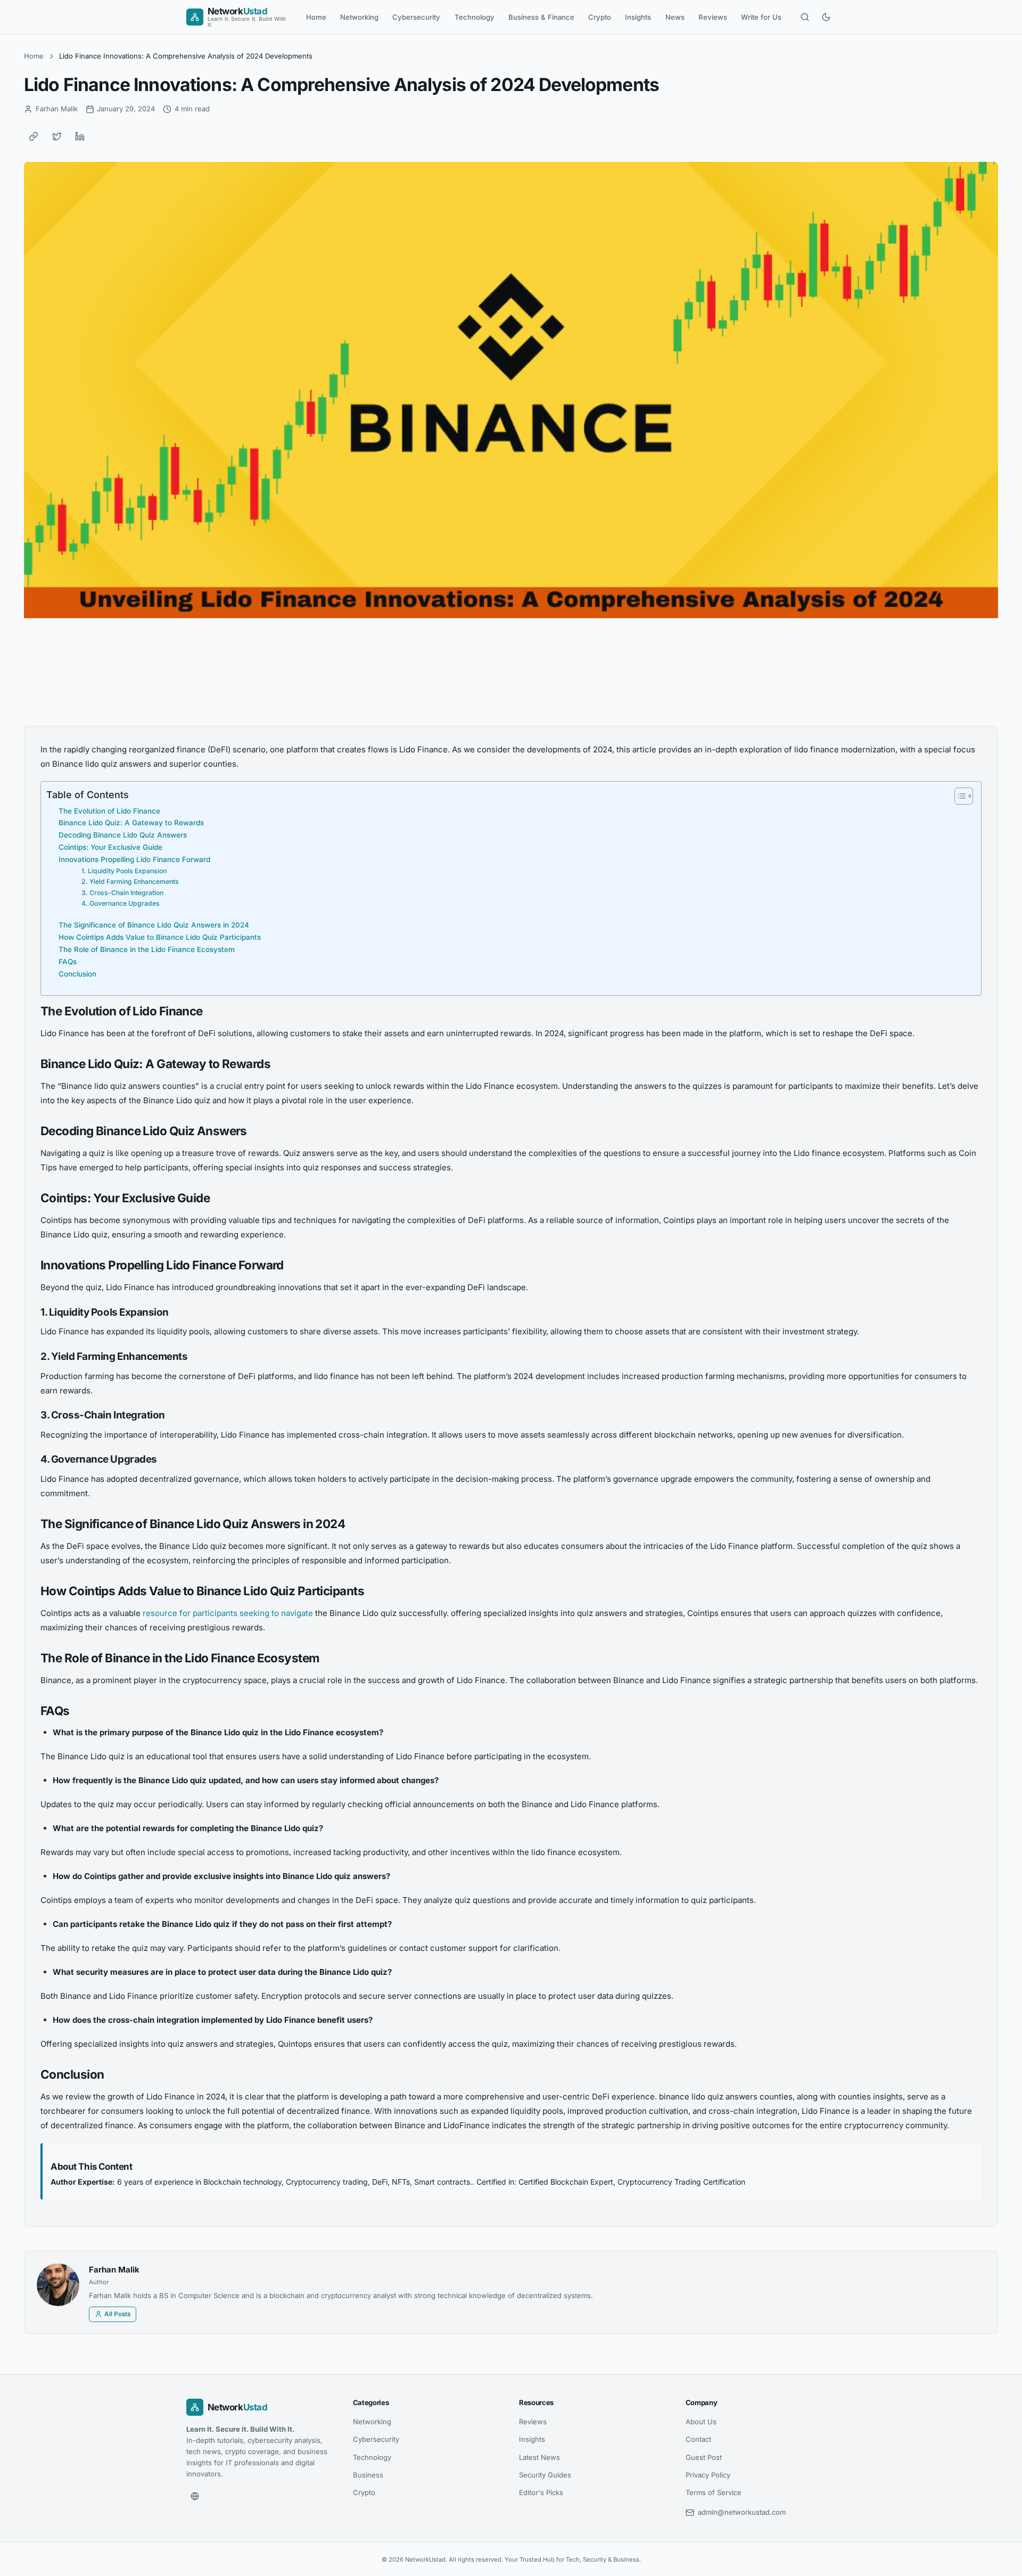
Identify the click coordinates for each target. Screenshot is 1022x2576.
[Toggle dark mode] (826, 17)
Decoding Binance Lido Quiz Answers (123, 835)
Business (368, 2475)
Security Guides (545, 2475)
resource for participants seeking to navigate (228, 1613)
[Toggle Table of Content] (958, 796)
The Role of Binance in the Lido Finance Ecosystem (147, 949)
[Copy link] (34, 136)
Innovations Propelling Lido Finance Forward (134, 859)
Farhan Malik (114, 2270)
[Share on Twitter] (57, 136)
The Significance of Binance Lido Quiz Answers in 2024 (154, 925)
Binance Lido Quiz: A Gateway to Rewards (131, 823)
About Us (701, 2422)
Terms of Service (714, 2492)
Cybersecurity (416, 17)
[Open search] (805, 17)
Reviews (713, 17)
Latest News (539, 2457)
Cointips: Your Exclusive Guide (110, 847)
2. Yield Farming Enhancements (130, 881)
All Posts (117, 2314)
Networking (359, 17)
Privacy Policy (708, 2475)
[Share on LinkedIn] (80, 136)
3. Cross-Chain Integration (122, 893)
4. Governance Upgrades (121, 903)
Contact (698, 2439)
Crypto (600, 17)
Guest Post (704, 2457)
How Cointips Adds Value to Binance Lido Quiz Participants (160, 937)
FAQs (68, 962)
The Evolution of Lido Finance (109, 811)
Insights (638, 17)
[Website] (195, 2496)
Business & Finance (541, 17)
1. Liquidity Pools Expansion (124, 871)
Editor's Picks (541, 2492)
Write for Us (761, 17)
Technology (475, 17)
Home (316, 17)
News (675, 17)
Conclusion (77, 974)
